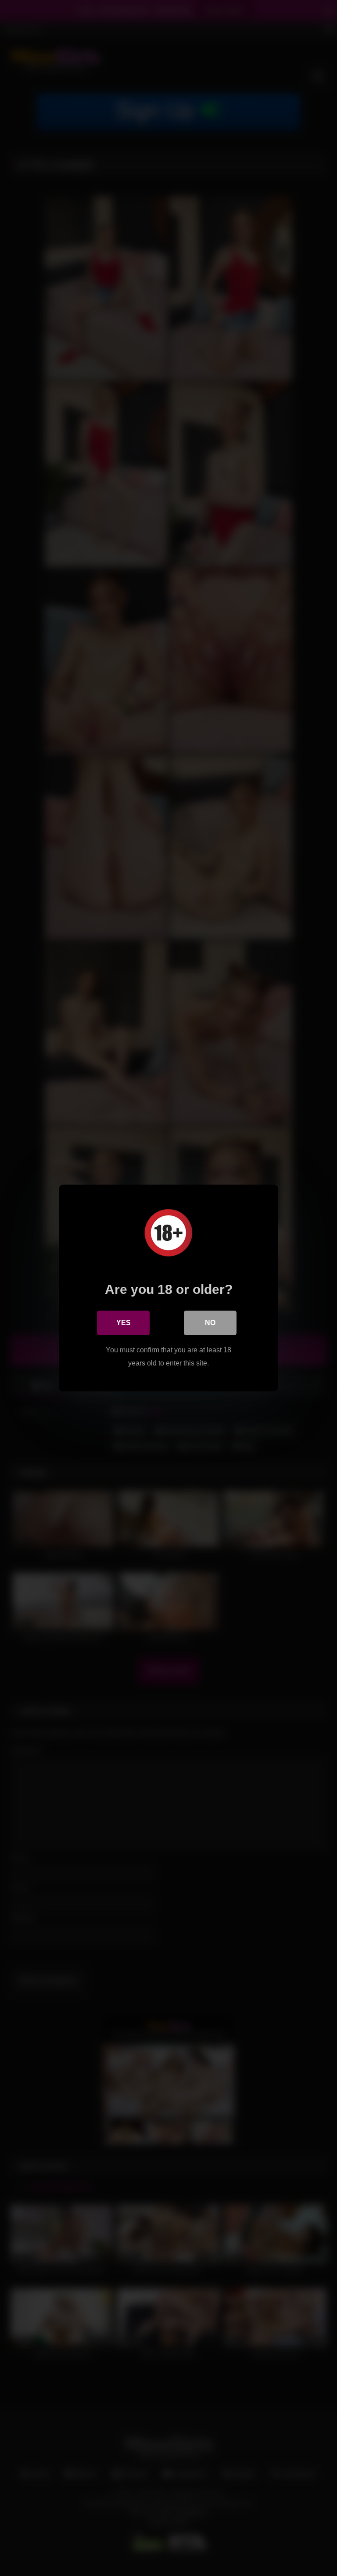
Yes (124, 1323)
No (210, 1323)
